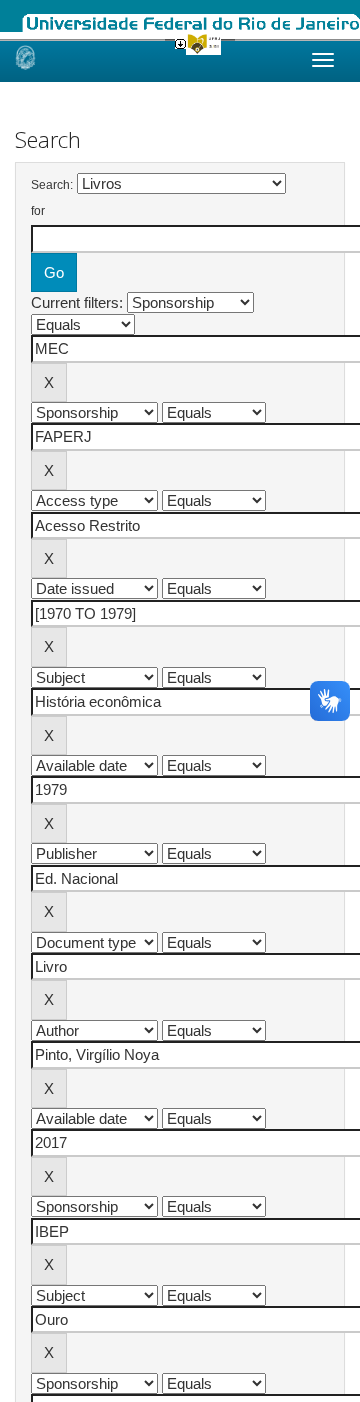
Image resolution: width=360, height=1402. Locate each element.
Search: (52, 185)
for (38, 211)
